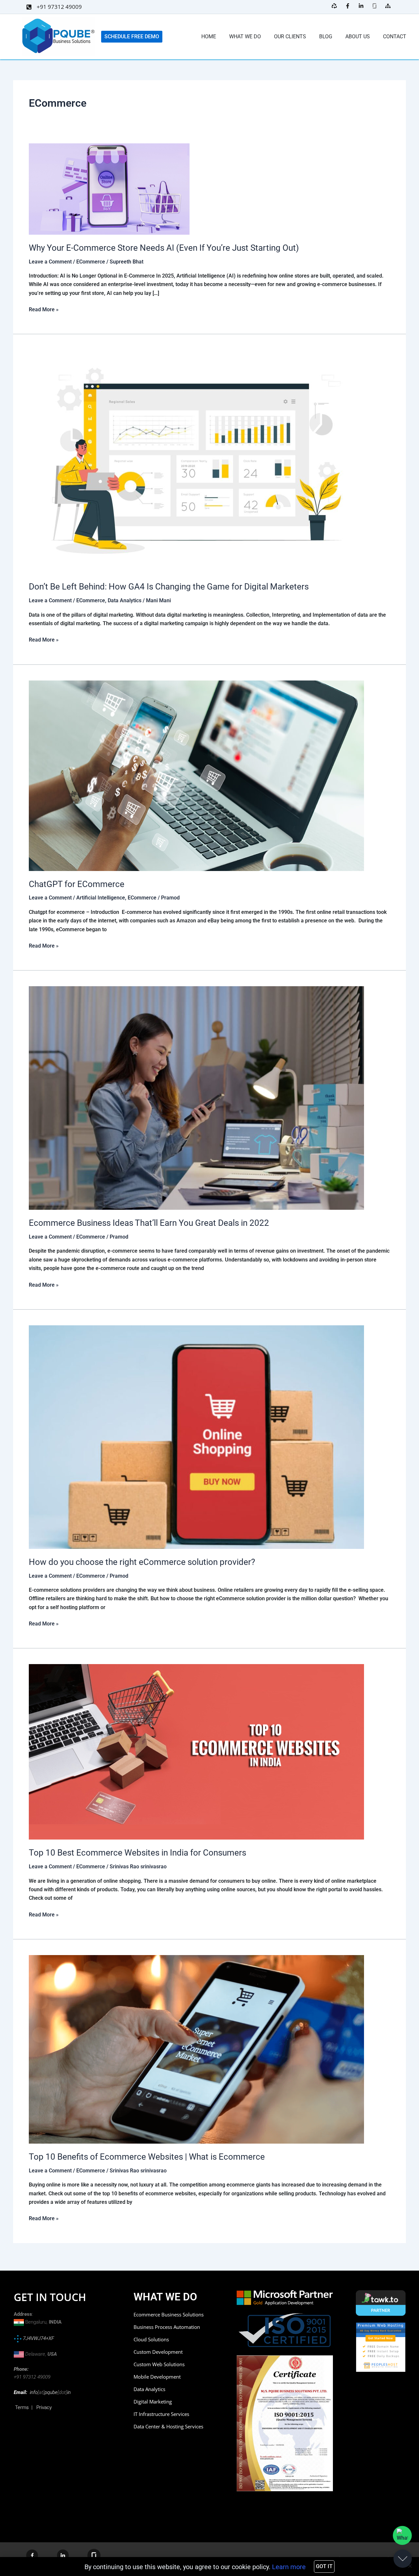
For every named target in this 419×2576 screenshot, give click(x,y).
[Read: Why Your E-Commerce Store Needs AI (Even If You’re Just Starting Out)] (109, 189)
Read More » (44, 309)
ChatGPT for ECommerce (78, 884)
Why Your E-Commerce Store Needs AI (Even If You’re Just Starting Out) (165, 248)
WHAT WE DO (245, 36)
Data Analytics (125, 600)
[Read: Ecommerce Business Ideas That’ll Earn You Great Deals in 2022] (196, 1098)
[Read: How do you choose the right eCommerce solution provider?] (196, 1437)
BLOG (326, 36)
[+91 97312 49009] (29, 7)
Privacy (44, 2407)
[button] (410, 2566)
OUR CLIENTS (290, 36)
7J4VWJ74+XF (38, 2338)
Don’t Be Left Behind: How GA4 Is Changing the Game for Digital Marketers (169, 587)
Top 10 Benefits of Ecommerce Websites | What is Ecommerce (147, 2157)
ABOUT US (358, 36)
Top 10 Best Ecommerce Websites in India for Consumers (137, 1853)
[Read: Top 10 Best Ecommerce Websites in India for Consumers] (196, 1752)
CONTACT (395, 36)
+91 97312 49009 (59, 7)
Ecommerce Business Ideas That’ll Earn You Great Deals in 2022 (150, 1223)
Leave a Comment (50, 262)
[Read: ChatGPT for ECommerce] (196, 775)
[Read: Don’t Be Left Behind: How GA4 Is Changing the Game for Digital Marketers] (196, 461)
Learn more (289, 2567)
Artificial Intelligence (101, 898)
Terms (22, 2407)
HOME (209, 36)
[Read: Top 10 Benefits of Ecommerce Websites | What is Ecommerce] (196, 2049)
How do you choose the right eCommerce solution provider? (142, 1562)
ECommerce (91, 262)
